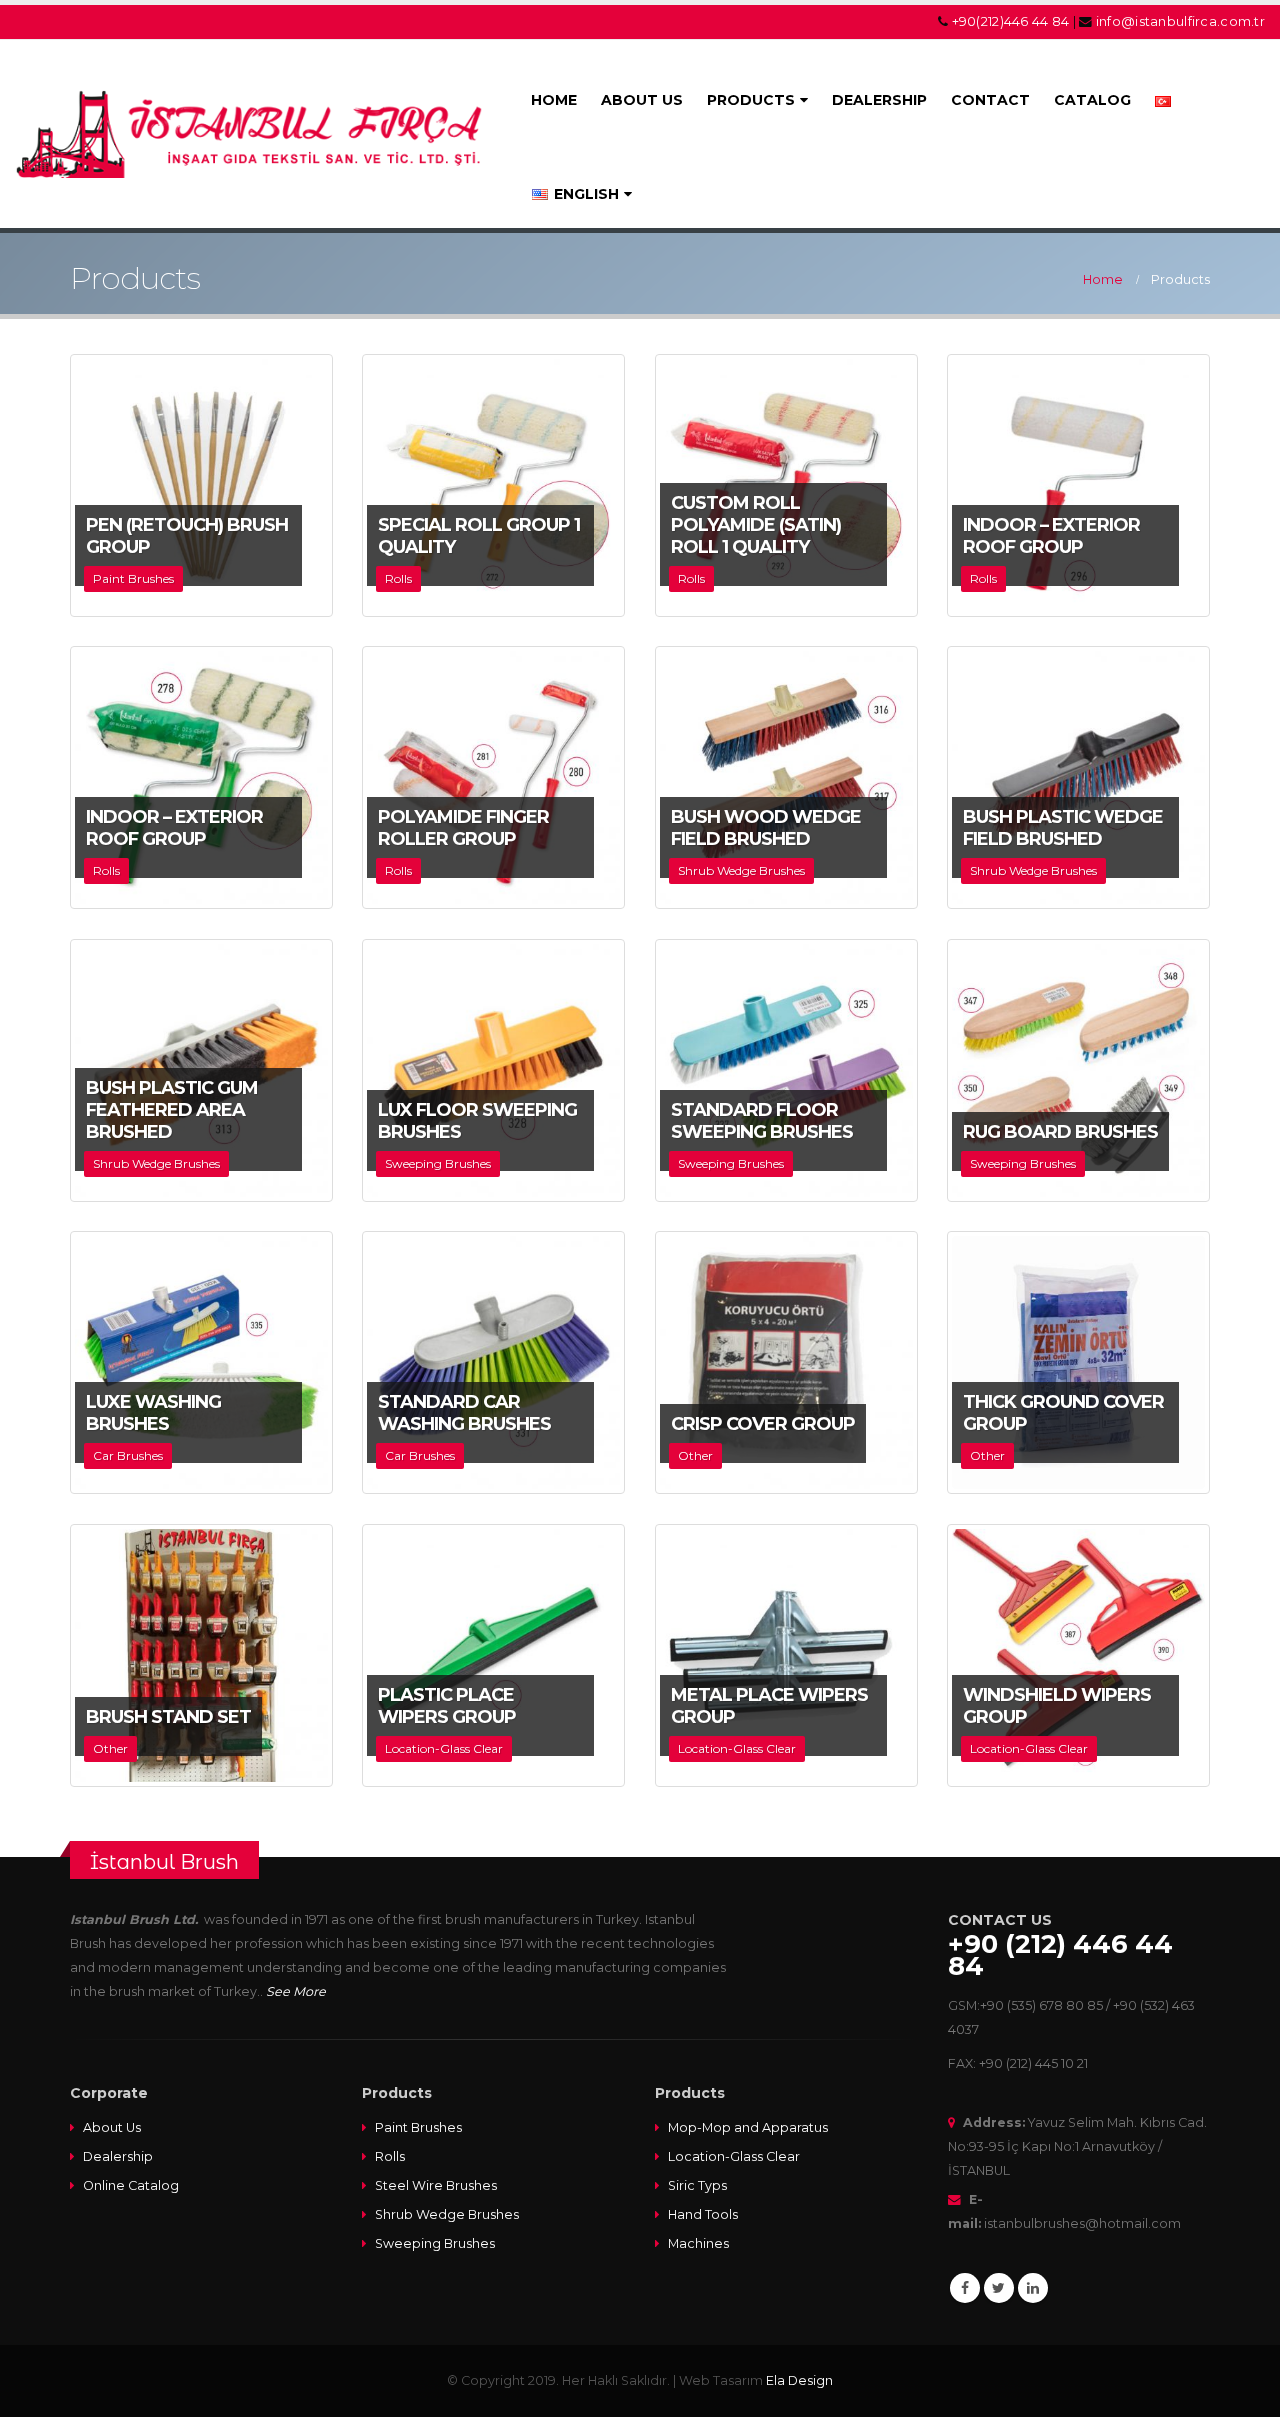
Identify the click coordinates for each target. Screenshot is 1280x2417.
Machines (698, 2243)
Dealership (118, 2156)
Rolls (390, 2156)
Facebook (965, 2288)
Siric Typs (697, 2185)
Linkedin (1033, 2288)
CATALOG (1092, 100)
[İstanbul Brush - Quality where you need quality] (252, 133)
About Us (112, 2127)
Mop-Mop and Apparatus (748, 2127)
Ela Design (799, 2380)
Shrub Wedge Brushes (447, 2214)
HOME (554, 100)
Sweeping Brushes (435, 2243)
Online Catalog (131, 2185)
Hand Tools (703, 2214)
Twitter (999, 2288)
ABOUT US (642, 100)
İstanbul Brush (164, 1861)
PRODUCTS (751, 100)
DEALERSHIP (879, 100)
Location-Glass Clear (734, 2156)
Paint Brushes (418, 2127)
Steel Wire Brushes (436, 2185)
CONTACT (990, 100)
